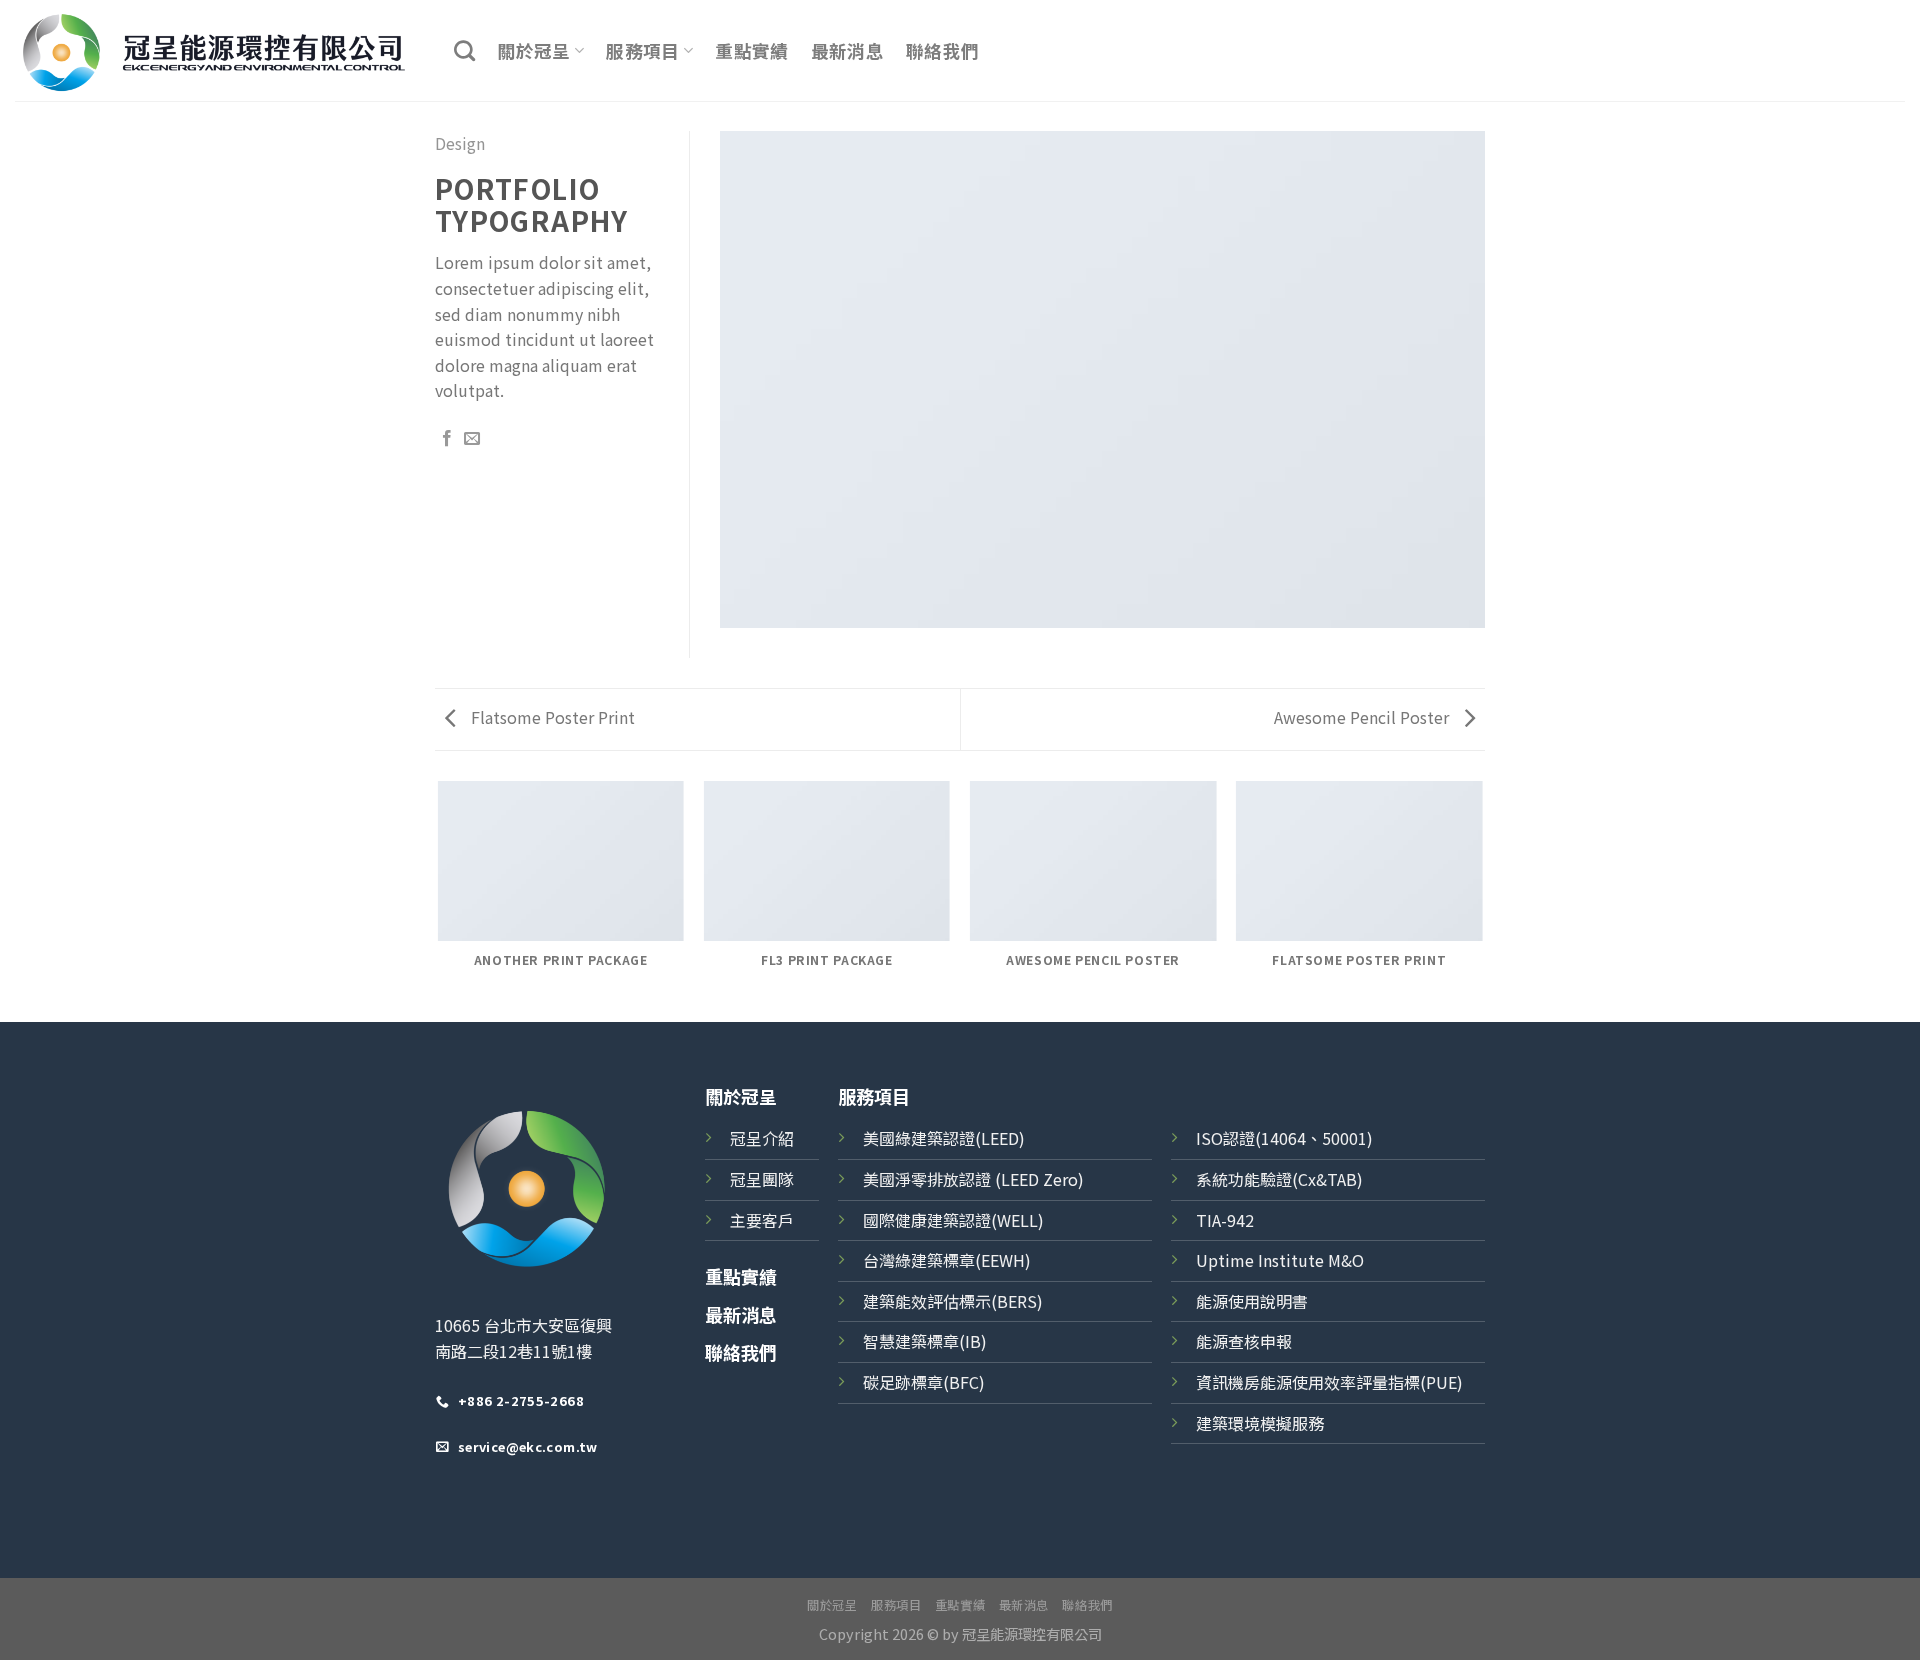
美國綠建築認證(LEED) (944, 1138)
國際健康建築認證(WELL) (953, 1220)
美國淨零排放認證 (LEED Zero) (973, 1179)
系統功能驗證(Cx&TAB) (1279, 1179)
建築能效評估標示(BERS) (953, 1301)
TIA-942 (1225, 1220)
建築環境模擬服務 (1260, 1423)
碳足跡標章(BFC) (924, 1382)
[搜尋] (464, 50)
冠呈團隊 (762, 1179)
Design (460, 143)
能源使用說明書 (1252, 1301)
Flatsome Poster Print (551, 717)
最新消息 (847, 50)
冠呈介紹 (762, 1138)
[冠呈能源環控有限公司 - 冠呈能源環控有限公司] (219, 50)
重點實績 (751, 50)
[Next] (1482, 900)
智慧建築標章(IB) (925, 1341)
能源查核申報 (1244, 1341)
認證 (1239, 1138)
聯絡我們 (942, 50)
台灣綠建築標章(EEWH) (947, 1260)
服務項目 (642, 50)
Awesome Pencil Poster (1363, 717)
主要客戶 (762, 1220)
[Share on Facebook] (447, 439)
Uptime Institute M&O (1280, 1260)
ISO (1209, 1138)
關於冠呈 (533, 50)
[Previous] (439, 900)
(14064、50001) (1314, 1138)
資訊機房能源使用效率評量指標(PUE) (1329, 1382)
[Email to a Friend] (472, 439)
